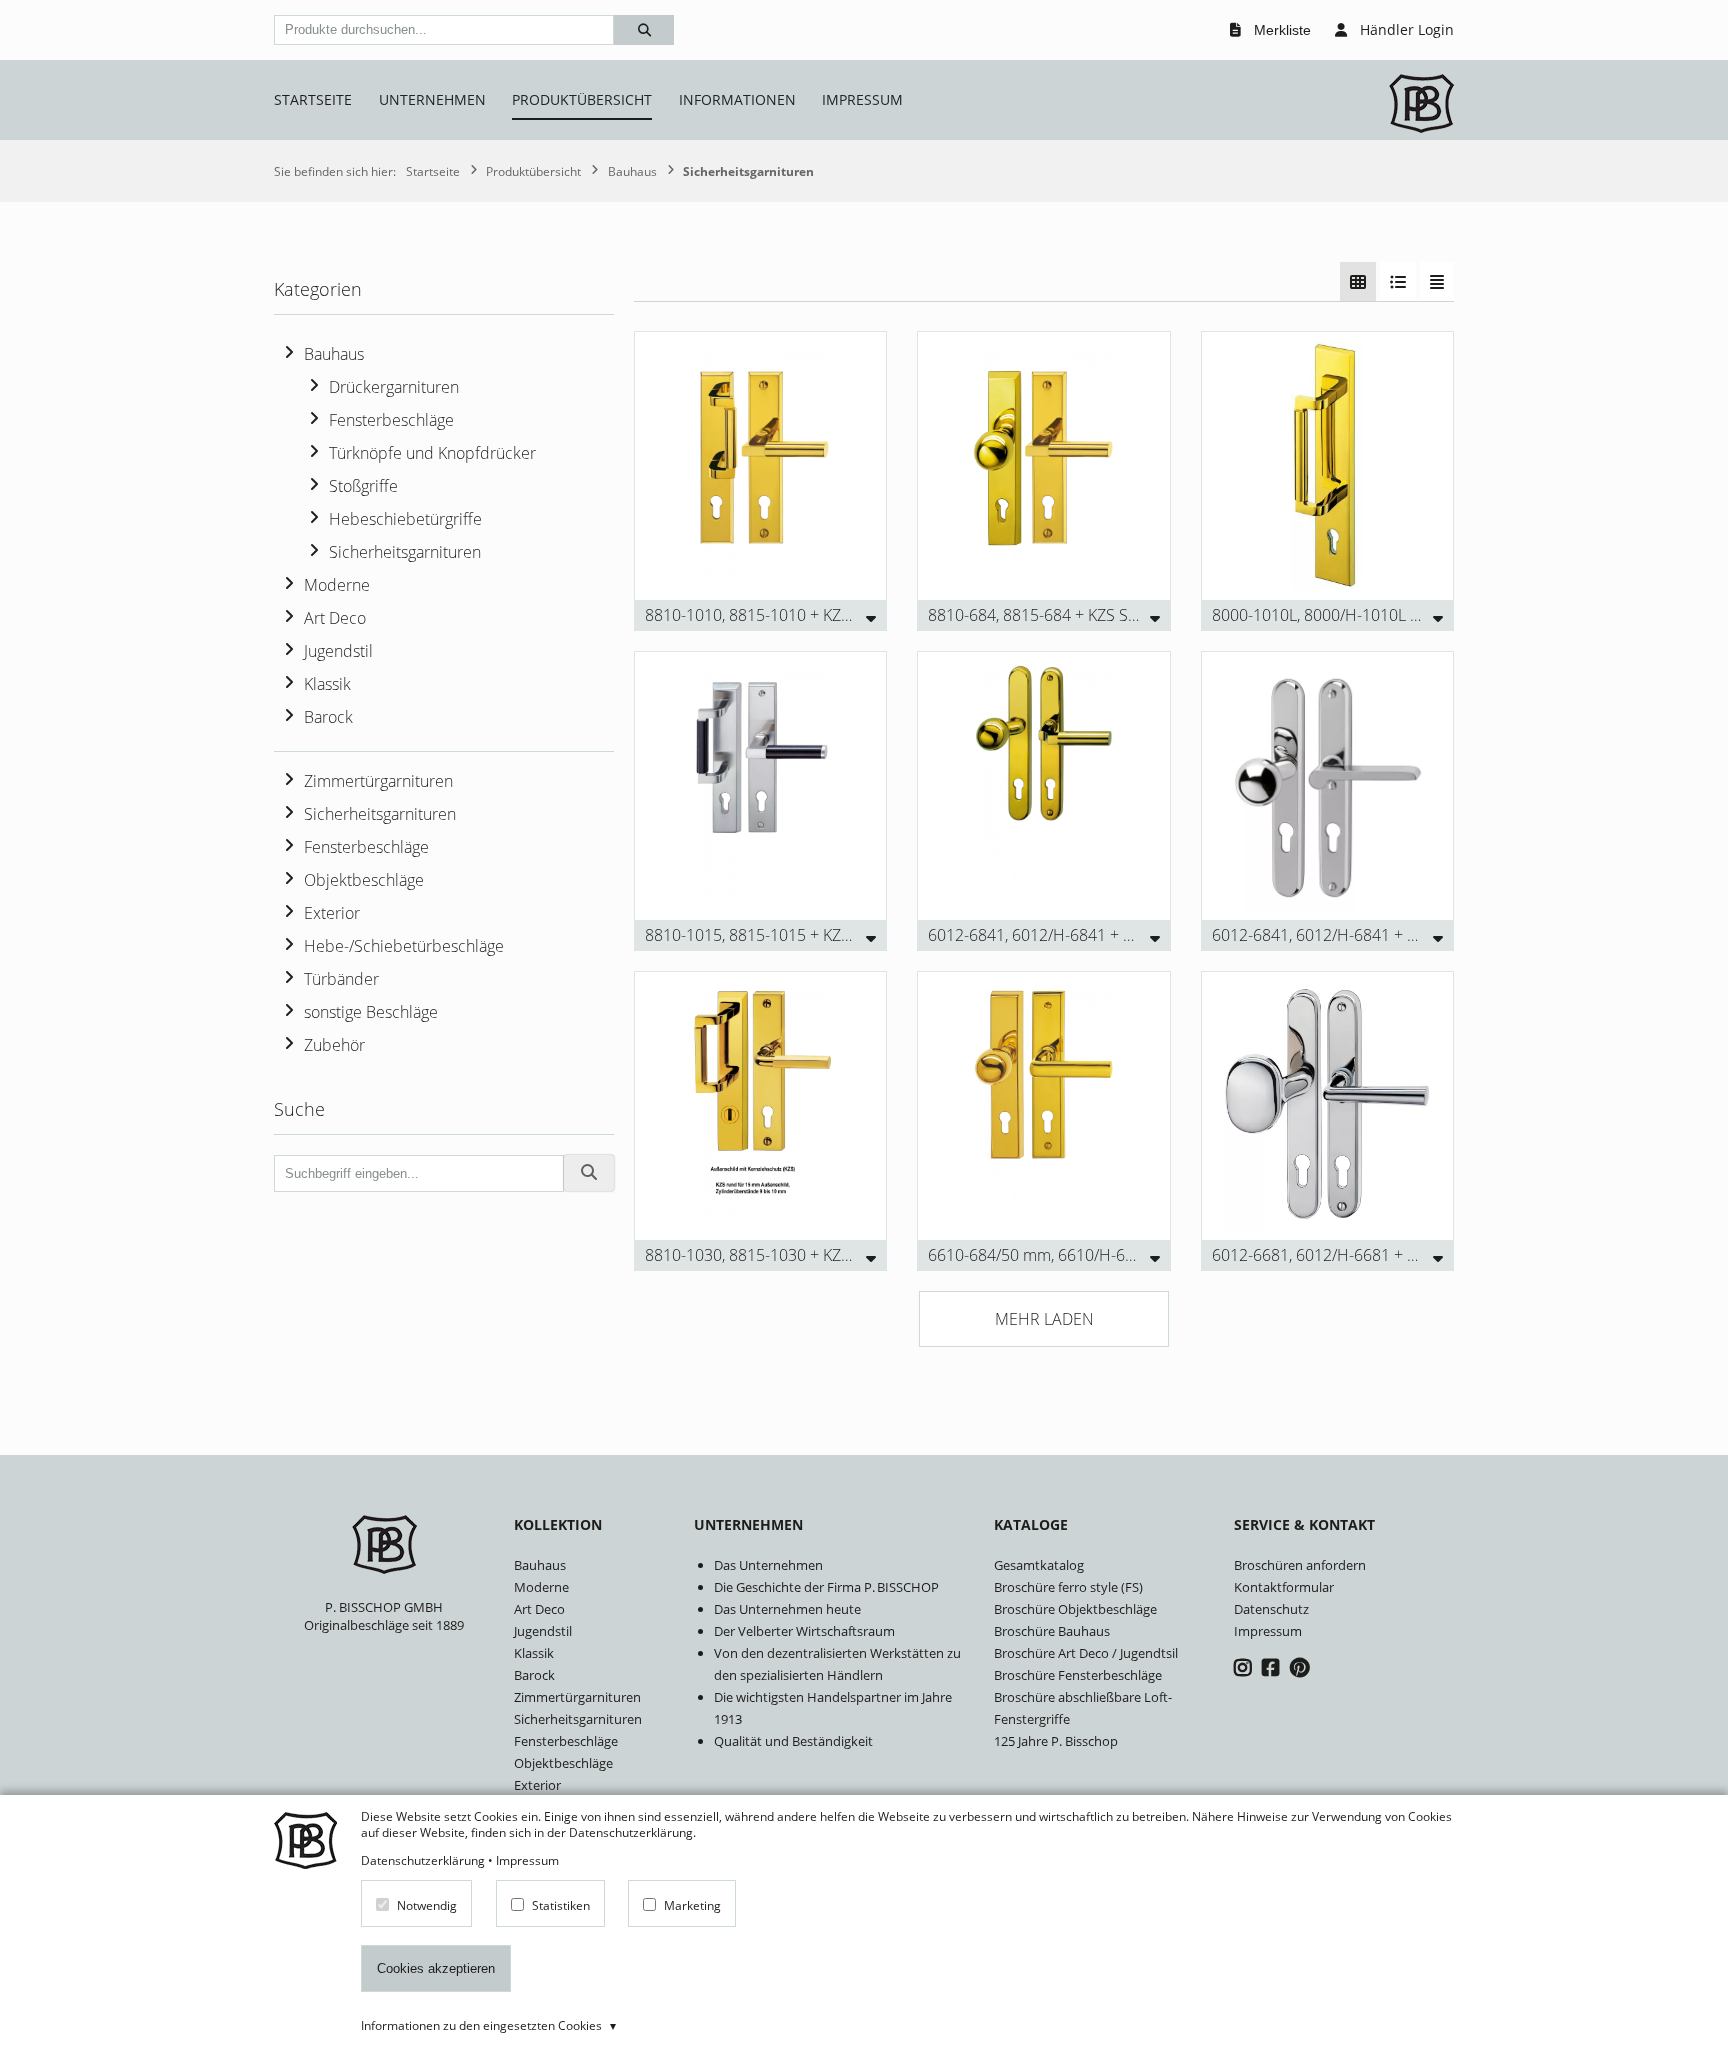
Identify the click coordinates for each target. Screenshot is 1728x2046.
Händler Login (1405, 29)
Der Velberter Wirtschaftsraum (804, 1631)
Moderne (337, 585)
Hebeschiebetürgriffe (405, 519)
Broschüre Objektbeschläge (1075, 1609)
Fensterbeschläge (391, 420)
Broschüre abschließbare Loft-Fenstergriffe (1083, 1708)
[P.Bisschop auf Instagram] (1245, 1667)
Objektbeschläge (364, 880)
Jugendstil (338, 651)
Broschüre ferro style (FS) (1068, 1587)
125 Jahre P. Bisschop (1056, 1741)
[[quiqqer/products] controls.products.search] (644, 30)
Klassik (327, 684)
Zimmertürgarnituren (378, 781)
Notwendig (427, 1904)
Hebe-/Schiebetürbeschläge (404, 946)
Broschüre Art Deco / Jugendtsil (1086, 1653)
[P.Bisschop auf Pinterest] (1299, 1667)
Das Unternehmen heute (787, 1609)
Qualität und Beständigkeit (793, 1741)
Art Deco (335, 618)
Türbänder (341, 979)
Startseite (313, 99)
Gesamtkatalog (1039, 1565)
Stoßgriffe (363, 486)
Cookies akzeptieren (436, 1968)
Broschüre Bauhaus (1052, 1631)
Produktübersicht (582, 99)
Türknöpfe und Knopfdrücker (432, 453)
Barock (328, 717)
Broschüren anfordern (1300, 1565)
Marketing (692, 1904)
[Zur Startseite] (1421, 105)
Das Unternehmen (768, 1565)
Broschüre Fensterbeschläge (1078, 1675)
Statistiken (561, 1904)
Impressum (862, 99)
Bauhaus (334, 354)
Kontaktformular (1284, 1587)
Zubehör (334, 1045)
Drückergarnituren (394, 387)
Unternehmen (432, 99)
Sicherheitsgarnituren (405, 552)
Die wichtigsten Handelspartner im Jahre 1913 (833, 1708)
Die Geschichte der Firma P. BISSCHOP (826, 1587)
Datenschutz (1271, 1609)
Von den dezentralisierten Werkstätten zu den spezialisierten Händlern (837, 1664)
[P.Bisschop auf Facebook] (1273, 1667)
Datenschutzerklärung (423, 1860)
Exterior (332, 913)
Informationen (737, 99)
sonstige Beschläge (371, 1012)
